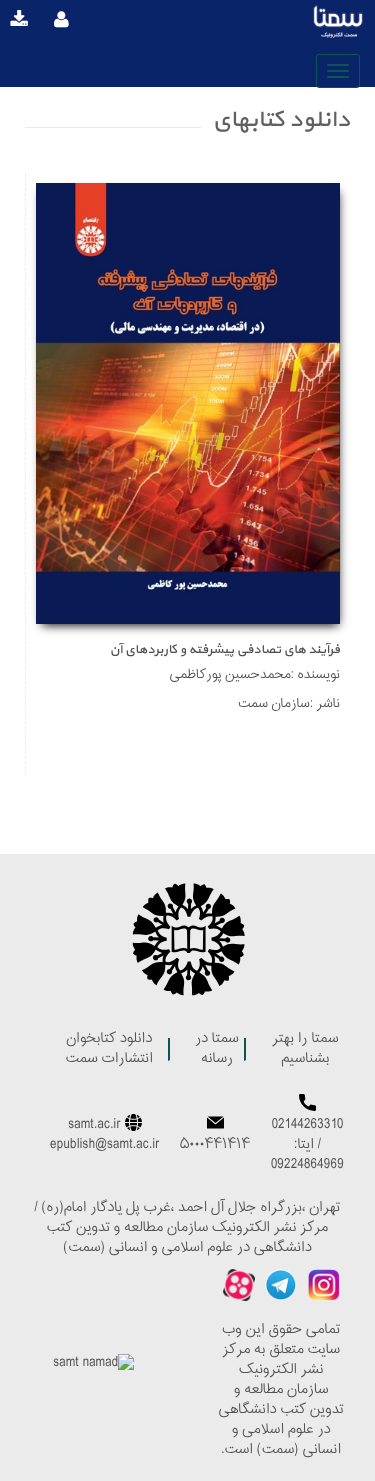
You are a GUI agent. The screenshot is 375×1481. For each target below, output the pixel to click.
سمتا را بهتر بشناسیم (305, 1049)
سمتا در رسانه (217, 1049)
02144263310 (308, 1125)
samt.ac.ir (94, 1125)
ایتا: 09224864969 (307, 1155)
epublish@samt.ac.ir (105, 1145)
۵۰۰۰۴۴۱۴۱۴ (215, 1145)
